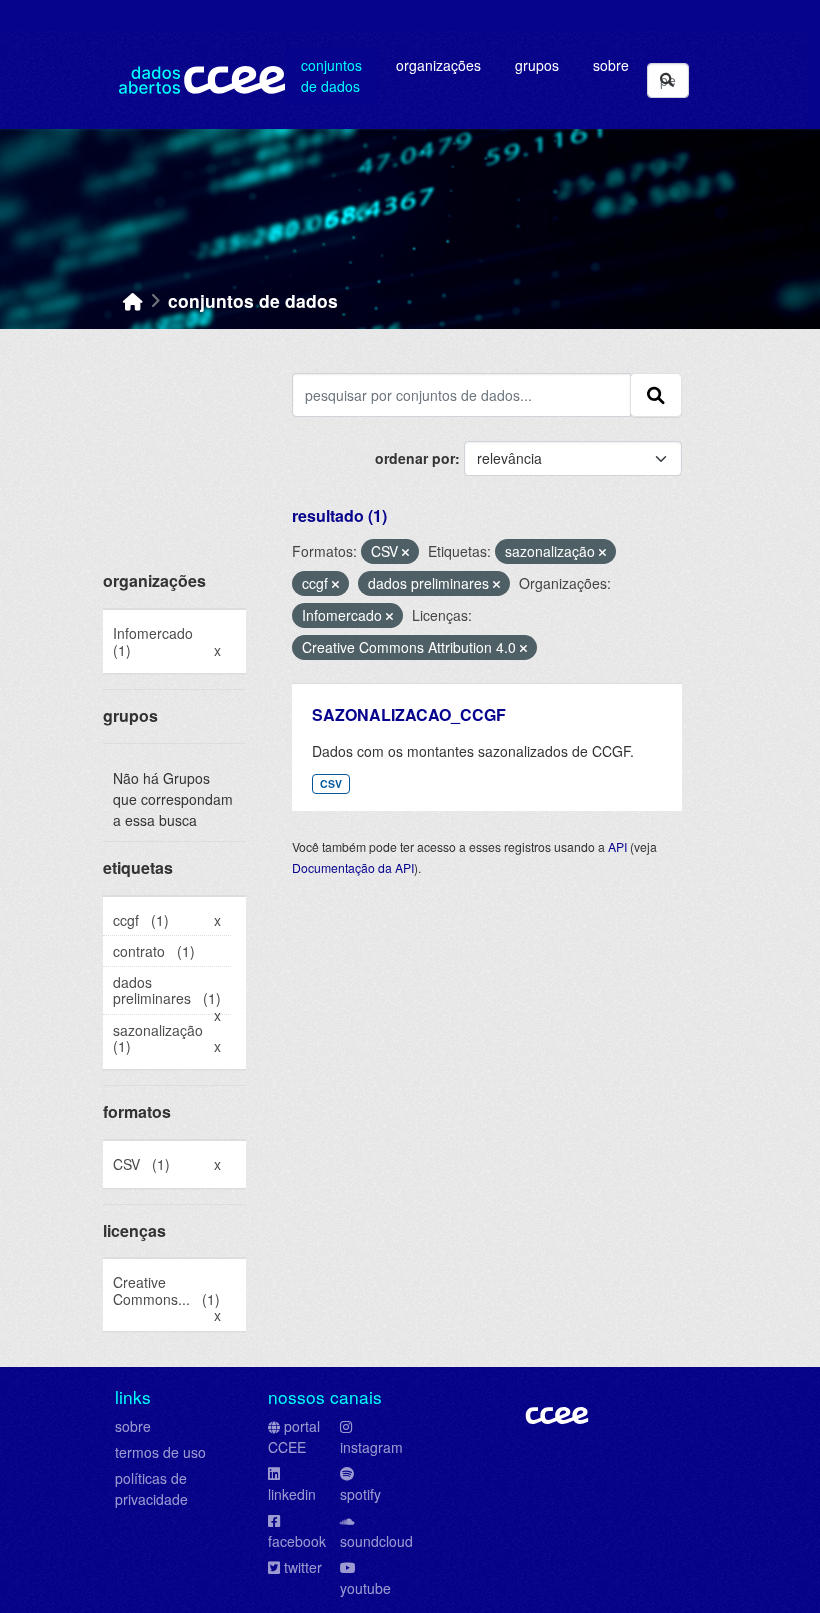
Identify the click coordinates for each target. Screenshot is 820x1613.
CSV (331, 783)
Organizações (438, 65)
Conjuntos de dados (331, 75)
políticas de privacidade (151, 1488)
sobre (133, 1426)
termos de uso (160, 1452)
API (617, 846)
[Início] (133, 300)
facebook (297, 1541)
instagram (371, 1447)
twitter (303, 1567)
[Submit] (667, 80)
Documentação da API (353, 867)
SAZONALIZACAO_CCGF (409, 714)
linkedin (292, 1494)
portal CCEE (294, 1436)
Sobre (611, 65)
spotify (360, 1494)
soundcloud (376, 1541)
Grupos (537, 65)
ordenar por (415, 458)
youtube (365, 1588)
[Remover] (405, 552)
